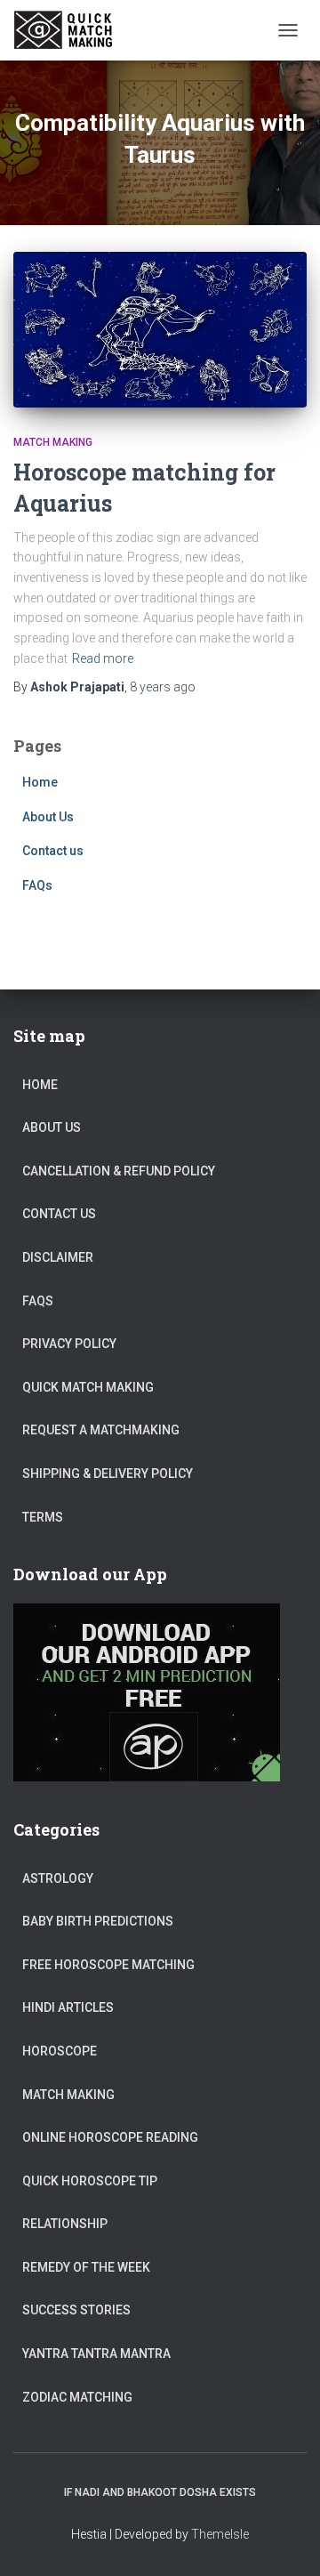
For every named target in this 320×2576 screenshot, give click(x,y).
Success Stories (76, 2310)
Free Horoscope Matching (108, 1965)
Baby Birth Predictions (98, 1921)
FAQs (37, 885)
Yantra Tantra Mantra (96, 2354)
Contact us (53, 851)
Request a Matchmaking (101, 1430)
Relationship (65, 2224)
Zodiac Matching (77, 2397)
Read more (103, 658)
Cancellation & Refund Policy (119, 1171)
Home (40, 782)
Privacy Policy (69, 1344)
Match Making (53, 442)
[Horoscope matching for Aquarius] (160, 330)
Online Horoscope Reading (110, 2137)
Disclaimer (58, 1257)
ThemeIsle (220, 2534)
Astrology (58, 1878)
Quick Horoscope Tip (90, 2181)
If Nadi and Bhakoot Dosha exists (160, 2492)
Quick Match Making (88, 1387)
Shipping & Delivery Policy (108, 1474)
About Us (48, 817)
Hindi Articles (68, 2007)
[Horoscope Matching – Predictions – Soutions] (72, 30)
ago (163, 687)
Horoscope (60, 2051)
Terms (43, 1517)
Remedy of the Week (86, 2267)
